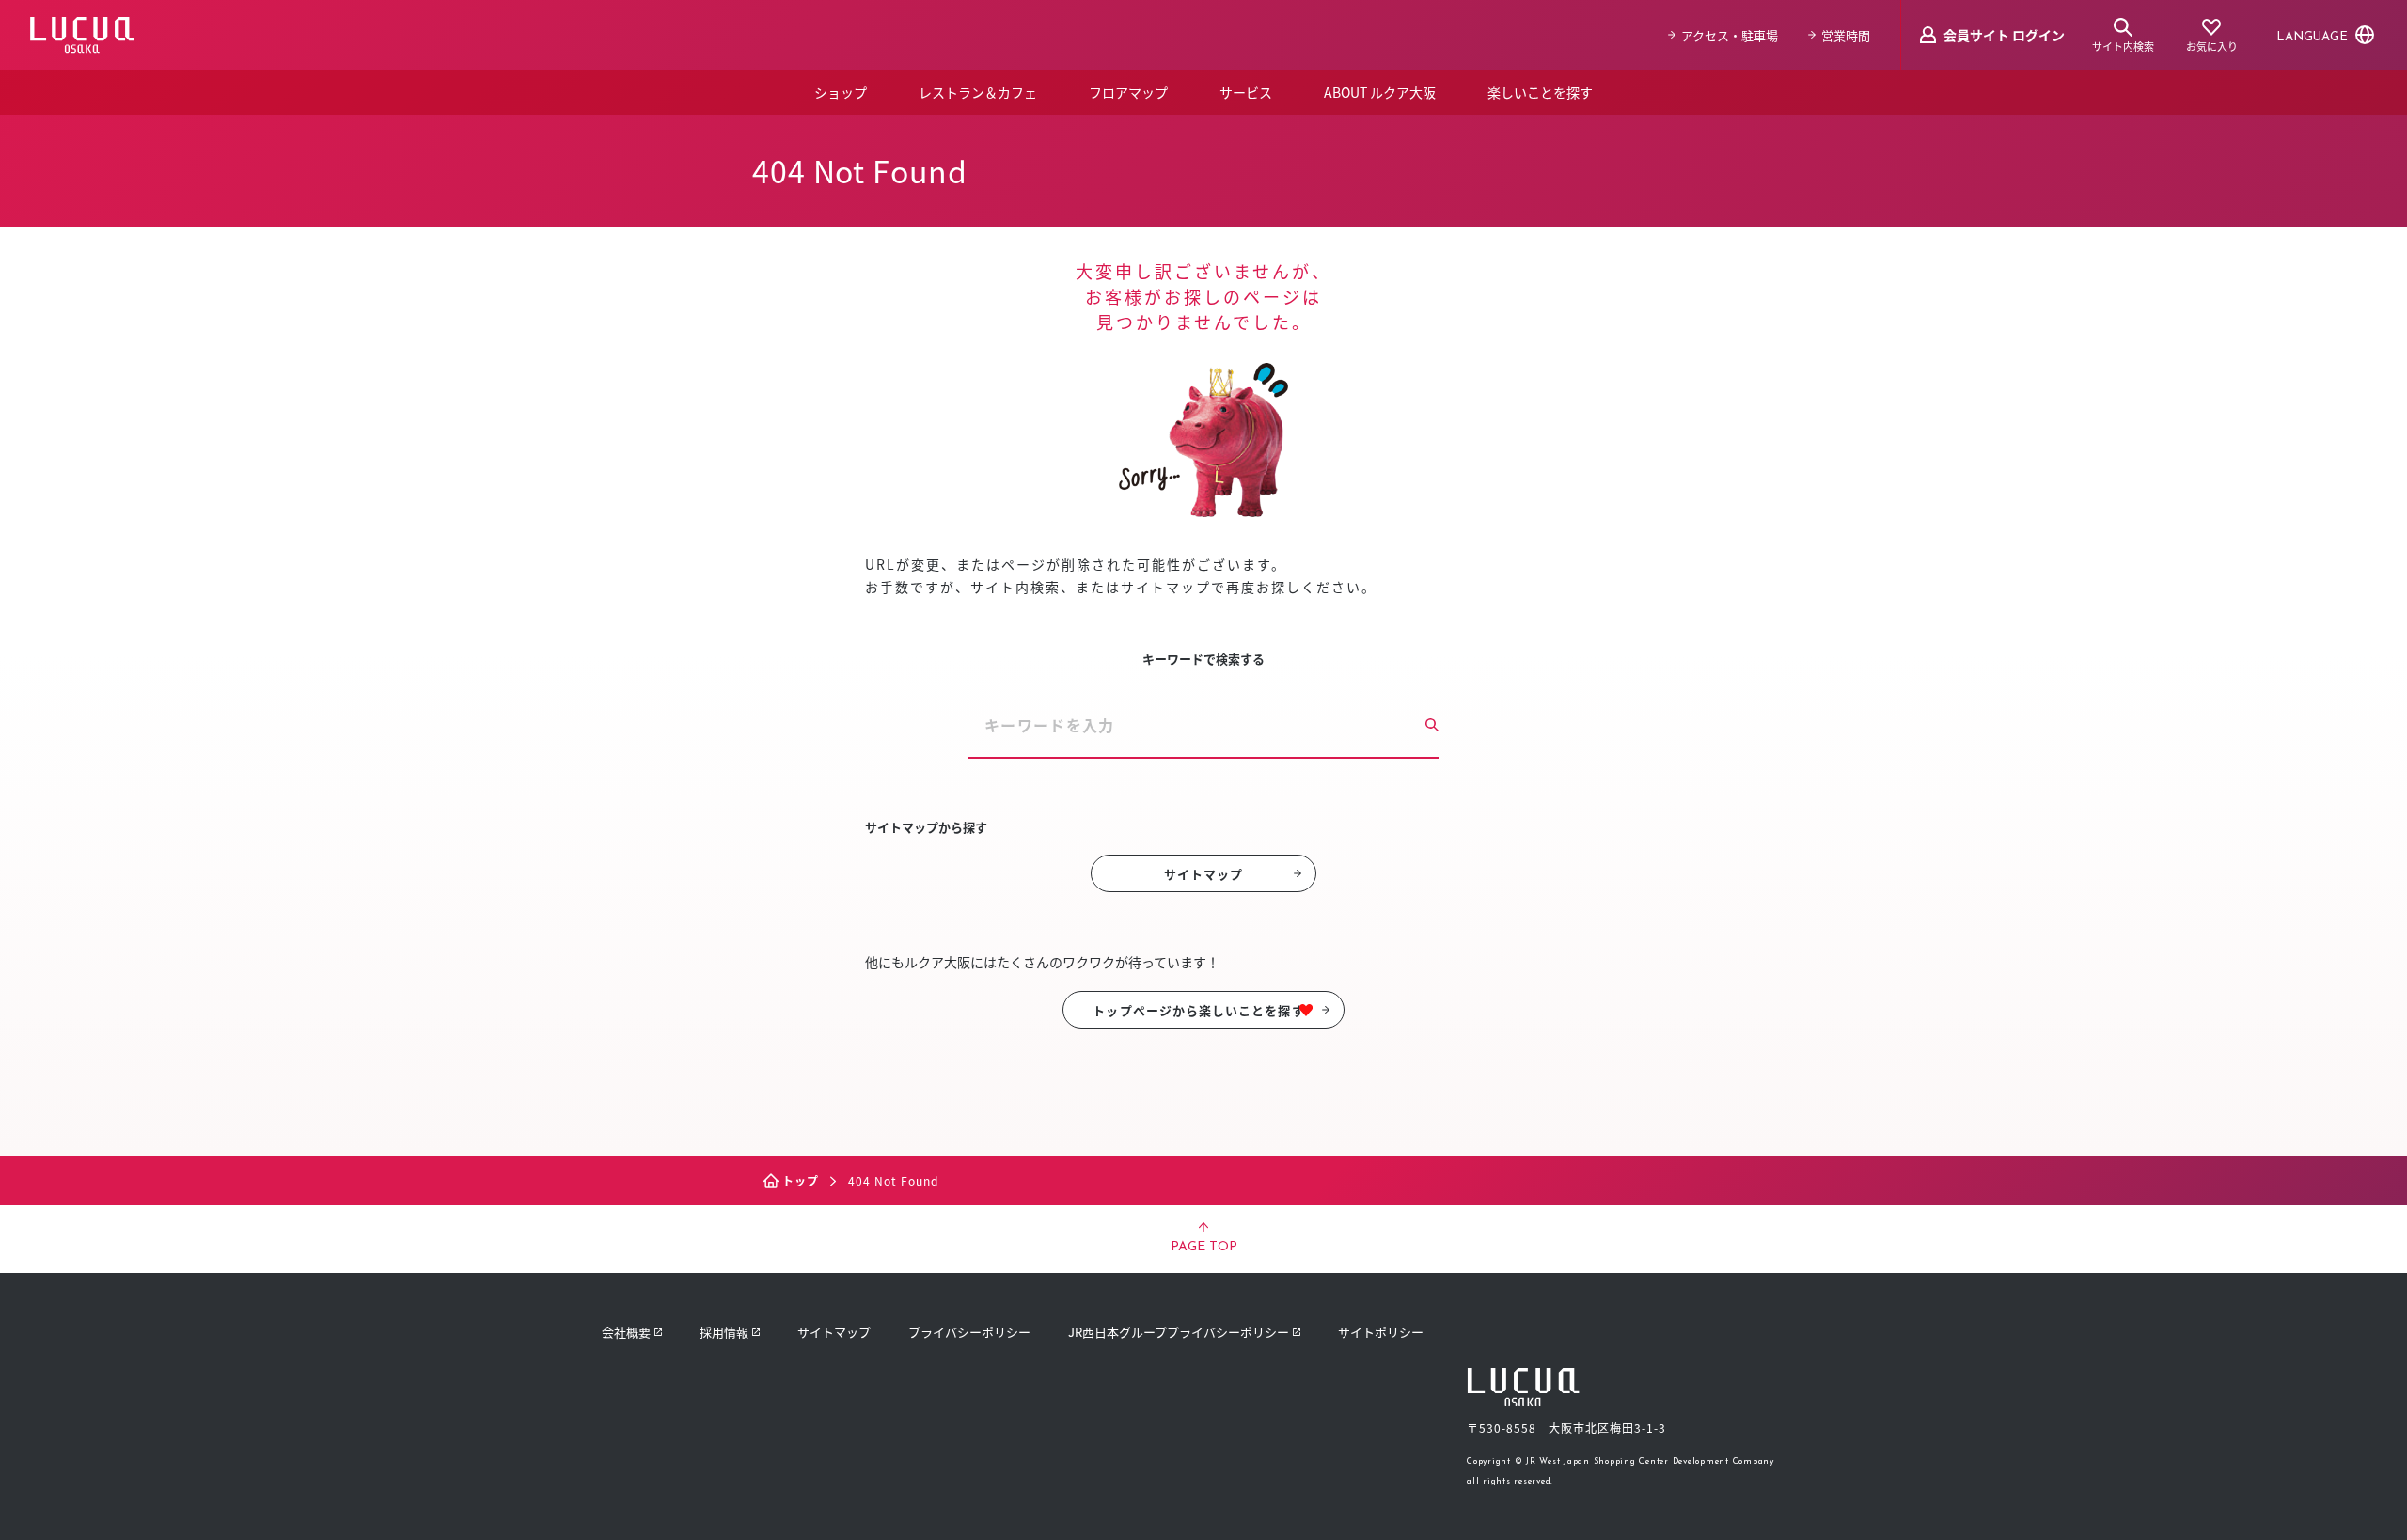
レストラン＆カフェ (978, 92)
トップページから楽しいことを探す (1198, 1010)
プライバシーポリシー (969, 1332)
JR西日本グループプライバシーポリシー (1179, 1332)
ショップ (841, 92)
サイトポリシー (1381, 1332)
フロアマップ (1128, 92)
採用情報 (724, 1332)
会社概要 (626, 1332)
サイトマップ (1203, 874)
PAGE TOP (1204, 1247)
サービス (1246, 92)
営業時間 (1846, 35)
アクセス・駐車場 (1730, 35)
